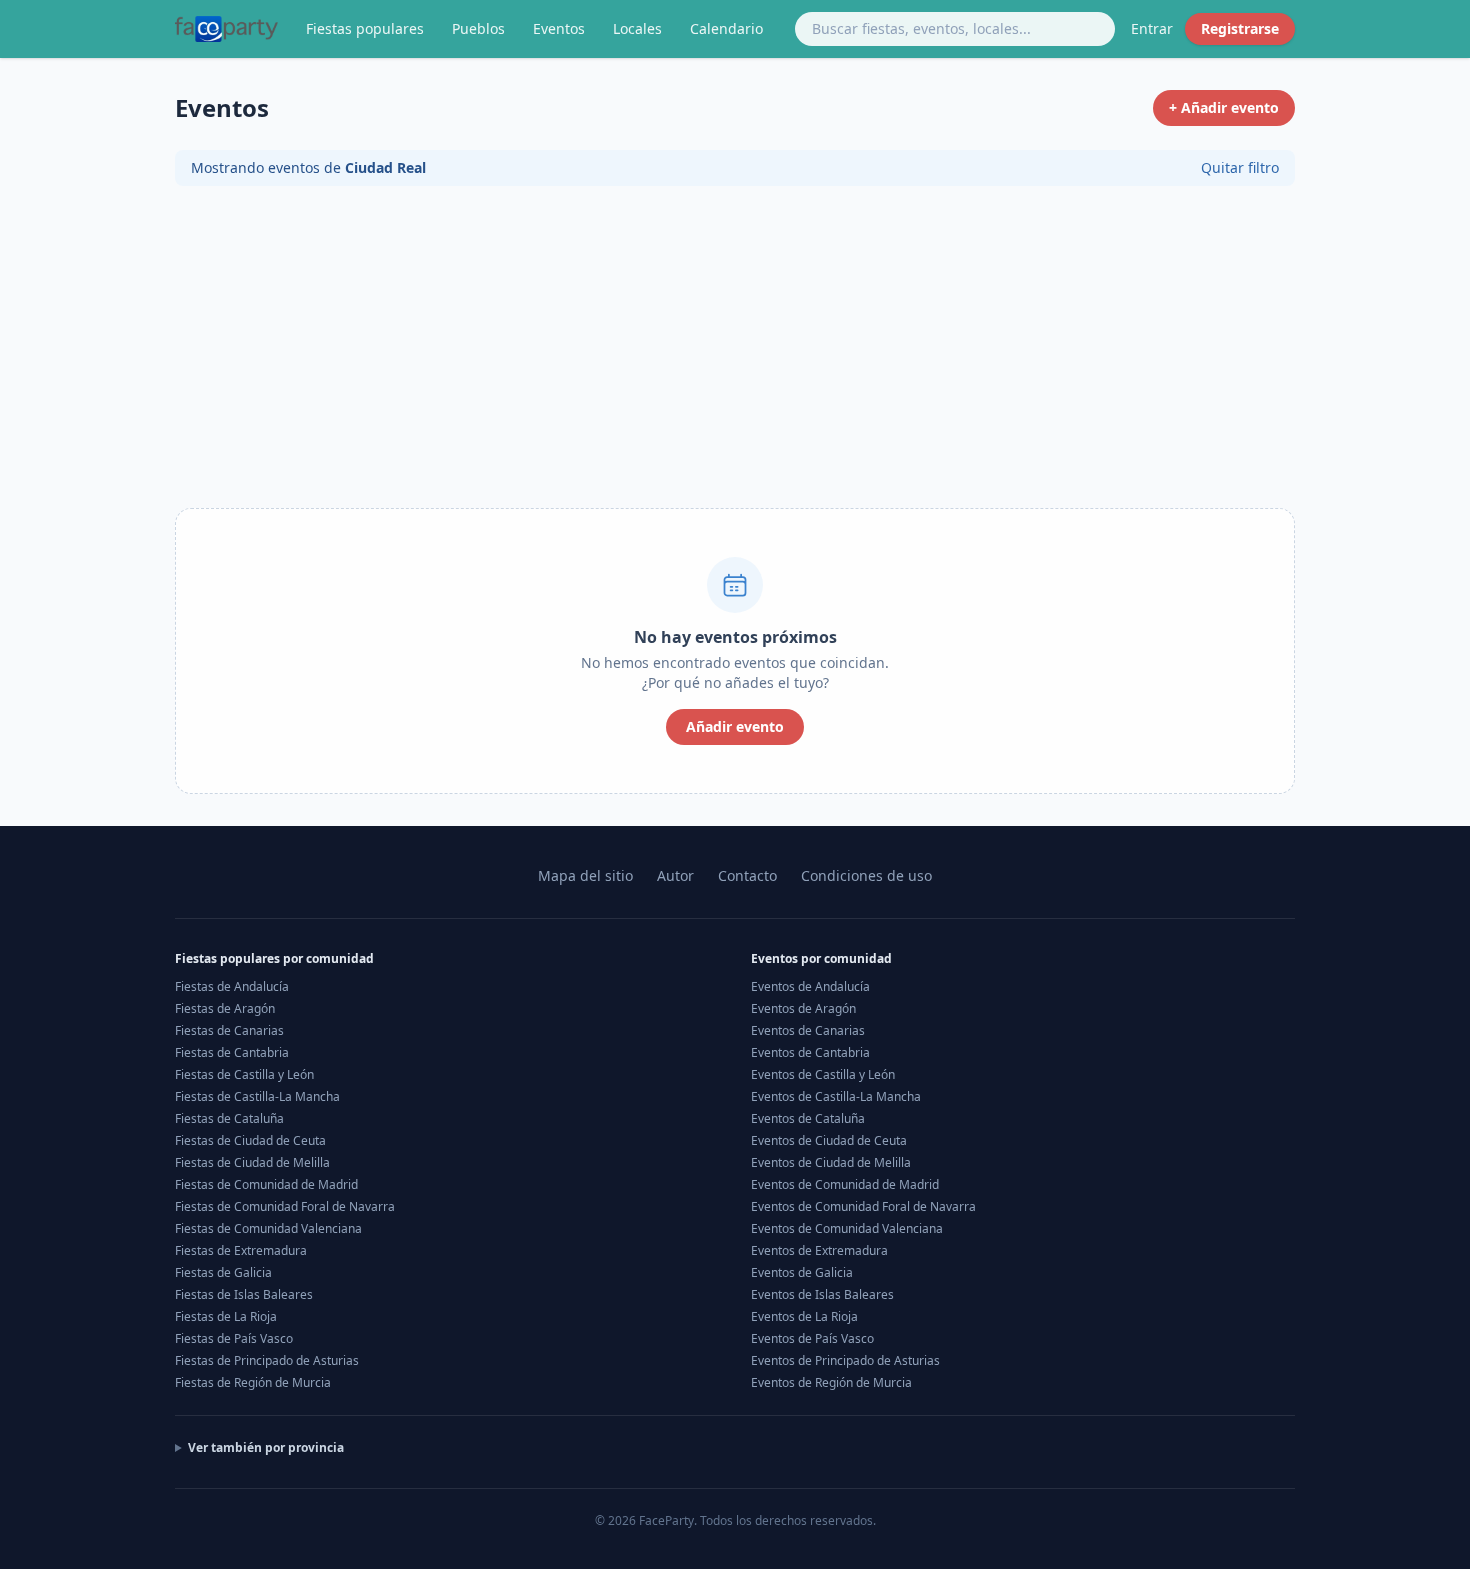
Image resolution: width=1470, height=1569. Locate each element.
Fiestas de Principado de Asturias (267, 1360)
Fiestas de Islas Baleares (244, 1294)
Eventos (559, 28)
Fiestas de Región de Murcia (253, 1382)
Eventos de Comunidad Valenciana (847, 1228)
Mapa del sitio (585, 875)
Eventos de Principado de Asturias (845, 1360)
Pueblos (478, 28)
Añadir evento (735, 726)
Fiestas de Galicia (223, 1272)
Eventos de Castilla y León (823, 1074)
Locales (637, 28)
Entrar (1152, 28)
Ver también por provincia (266, 1448)
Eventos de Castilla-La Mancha (836, 1096)
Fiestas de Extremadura (241, 1250)
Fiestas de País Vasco (234, 1338)
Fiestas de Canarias (229, 1030)
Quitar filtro (1240, 167)
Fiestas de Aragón (225, 1008)
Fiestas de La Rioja (226, 1316)
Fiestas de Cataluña (229, 1118)
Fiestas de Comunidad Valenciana (268, 1228)
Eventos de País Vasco (812, 1338)
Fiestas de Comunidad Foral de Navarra (285, 1206)
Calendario (726, 28)
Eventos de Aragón (803, 1008)
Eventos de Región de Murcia (831, 1382)
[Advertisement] (735, 352)
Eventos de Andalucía (810, 986)
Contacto (747, 875)
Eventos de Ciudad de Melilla (831, 1162)
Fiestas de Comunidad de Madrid (266, 1184)
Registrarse (1240, 28)
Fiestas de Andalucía (232, 986)
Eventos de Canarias (808, 1030)
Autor (675, 875)
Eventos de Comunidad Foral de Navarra (863, 1206)
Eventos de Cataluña (808, 1118)
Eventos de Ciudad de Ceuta (829, 1140)
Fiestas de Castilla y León (244, 1074)
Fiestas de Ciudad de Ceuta (250, 1140)
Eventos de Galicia (802, 1272)
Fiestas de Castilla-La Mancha (257, 1096)
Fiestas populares (365, 28)
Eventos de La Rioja (804, 1316)
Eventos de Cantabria (810, 1052)
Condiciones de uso (866, 875)
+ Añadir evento (1224, 107)
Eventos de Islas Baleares (822, 1294)
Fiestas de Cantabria (232, 1052)
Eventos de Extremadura (819, 1250)
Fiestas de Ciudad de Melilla (252, 1162)
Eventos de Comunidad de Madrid (845, 1184)
